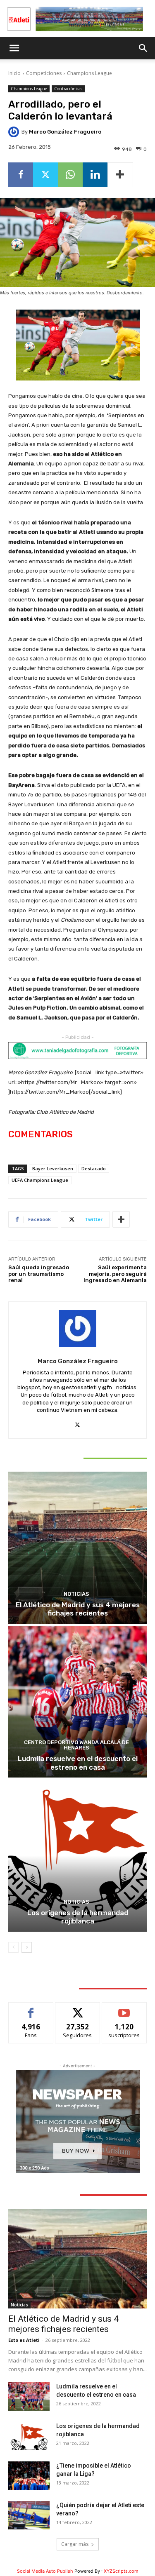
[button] (14, 48)
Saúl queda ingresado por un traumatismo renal (39, 1274)
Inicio (14, 73)
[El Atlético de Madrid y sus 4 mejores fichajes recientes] (77, 1548)
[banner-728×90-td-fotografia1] (77, 1051)
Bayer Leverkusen (53, 1168)
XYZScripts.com (121, 2571)
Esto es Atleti (24, 2340)
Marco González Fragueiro (65, 132)
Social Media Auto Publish (45, 2571)
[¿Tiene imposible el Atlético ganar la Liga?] (29, 2476)
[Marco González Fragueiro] (15, 132)
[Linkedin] (95, 175)
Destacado (94, 1168)
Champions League (89, 73)
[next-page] (27, 1947)
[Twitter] (45, 175)
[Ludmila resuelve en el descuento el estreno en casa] (77, 1702)
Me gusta (31, 2009)
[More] (120, 175)
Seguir (77, 2009)
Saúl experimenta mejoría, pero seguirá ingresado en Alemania (115, 1274)
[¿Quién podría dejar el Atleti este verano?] (29, 2515)
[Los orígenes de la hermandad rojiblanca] (77, 1856)
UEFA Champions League (40, 1180)
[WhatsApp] (70, 175)
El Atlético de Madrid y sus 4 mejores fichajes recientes (78, 1609)
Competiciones (44, 73)
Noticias (76, 1594)
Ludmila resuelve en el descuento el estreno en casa (78, 1763)
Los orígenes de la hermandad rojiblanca (78, 1917)
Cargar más (75, 2544)
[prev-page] (13, 1947)
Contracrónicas (68, 89)
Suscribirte (124, 2009)
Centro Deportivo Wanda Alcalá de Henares (76, 1745)
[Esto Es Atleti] (77, 19)
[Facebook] (21, 175)
